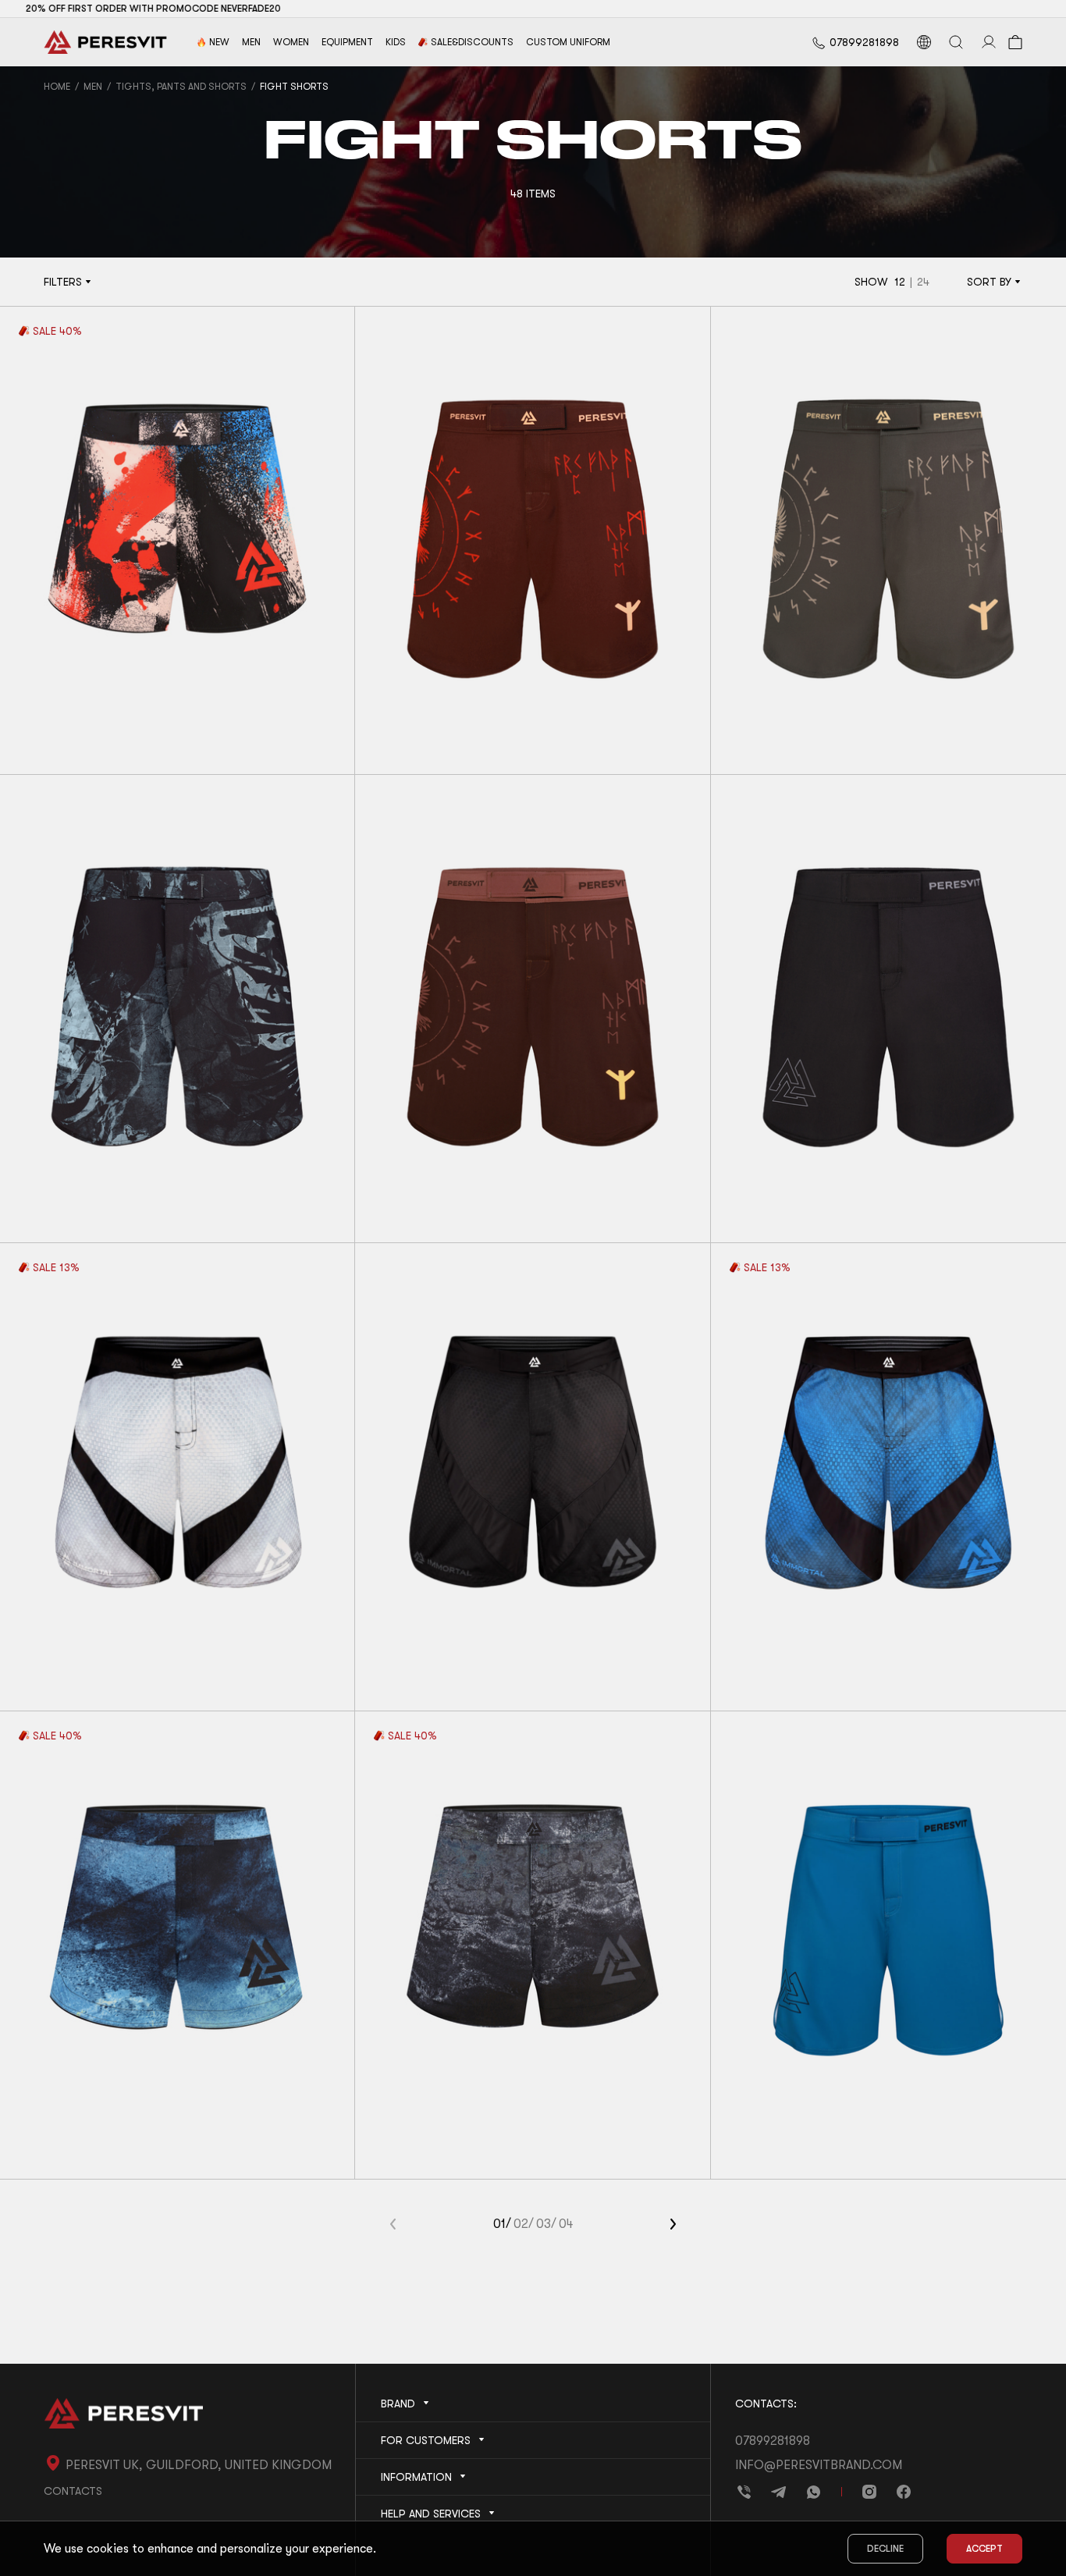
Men (93, 87)
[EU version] (924, 42)
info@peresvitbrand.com (819, 2465)
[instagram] (869, 2492)
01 (499, 2224)
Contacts (73, 2491)
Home (57, 87)
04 (566, 2224)
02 (521, 2224)
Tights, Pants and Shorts (181, 87)
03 (544, 2224)
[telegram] (779, 2492)
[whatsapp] (813, 2492)
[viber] (744, 2492)
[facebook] (904, 2492)
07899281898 (864, 42)
